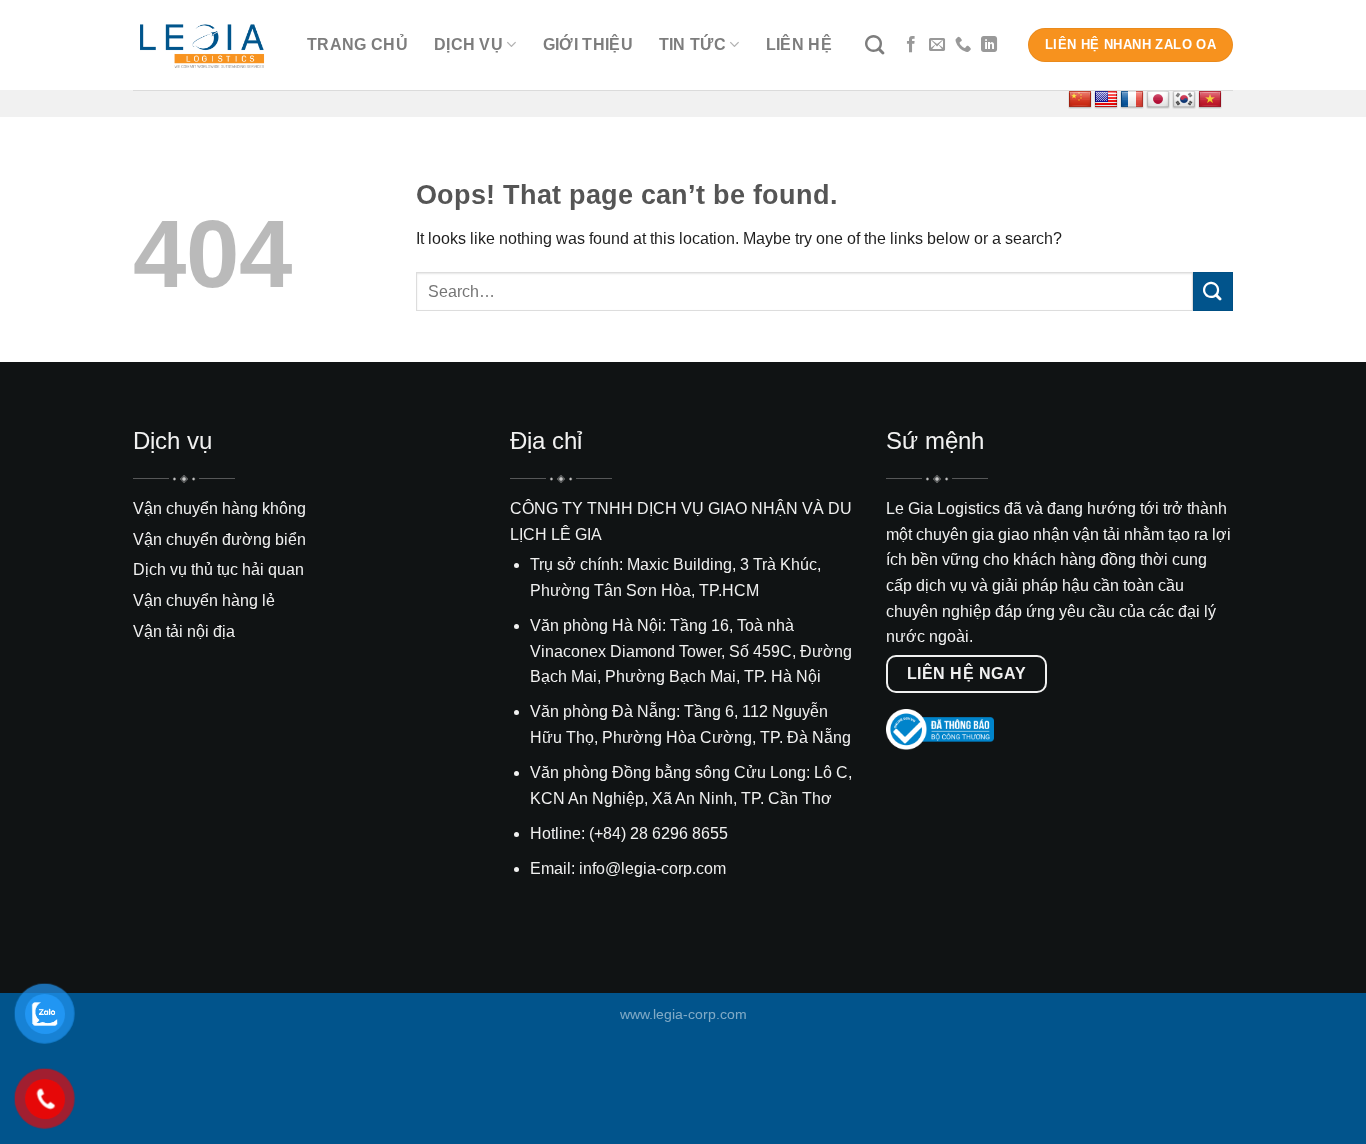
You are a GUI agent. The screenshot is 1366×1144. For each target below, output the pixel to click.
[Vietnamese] (1210, 100)
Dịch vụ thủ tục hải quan (218, 569)
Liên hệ (799, 44)
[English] (1106, 100)
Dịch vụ (468, 44)
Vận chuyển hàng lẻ (204, 600)
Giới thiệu (588, 44)
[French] (1132, 100)
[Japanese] (1158, 100)
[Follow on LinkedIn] (989, 45)
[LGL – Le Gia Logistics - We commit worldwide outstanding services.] (205, 45)
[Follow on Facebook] (911, 45)
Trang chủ (357, 44)
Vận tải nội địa (184, 631)
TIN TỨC (692, 44)
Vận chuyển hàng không (219, 508)
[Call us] (963, 45)
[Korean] (1184, 100)
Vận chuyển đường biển (219, 539)
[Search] (874, 44)
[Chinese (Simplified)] (1080, 100)
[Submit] (1213, 291)
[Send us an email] (937, 45)
